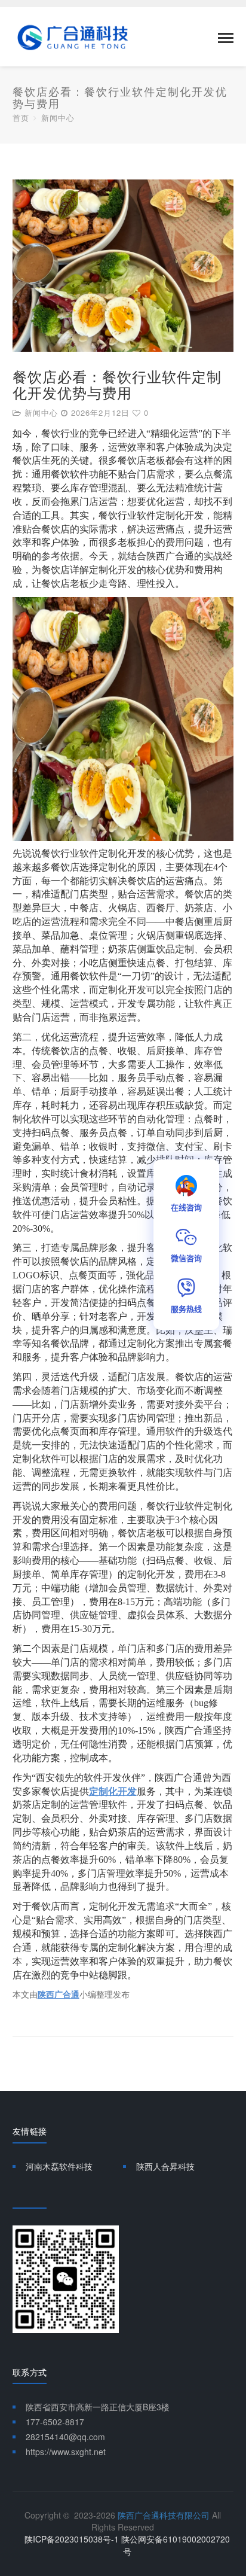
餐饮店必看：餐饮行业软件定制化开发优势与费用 (117, 384)
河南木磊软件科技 (59, 2166)
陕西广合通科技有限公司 (164, 2515)
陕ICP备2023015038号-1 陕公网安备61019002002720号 (127, 2545)
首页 (21, 118)
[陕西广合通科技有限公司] (73, 36)
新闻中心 (58, 118)
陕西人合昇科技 (165, 2166)
